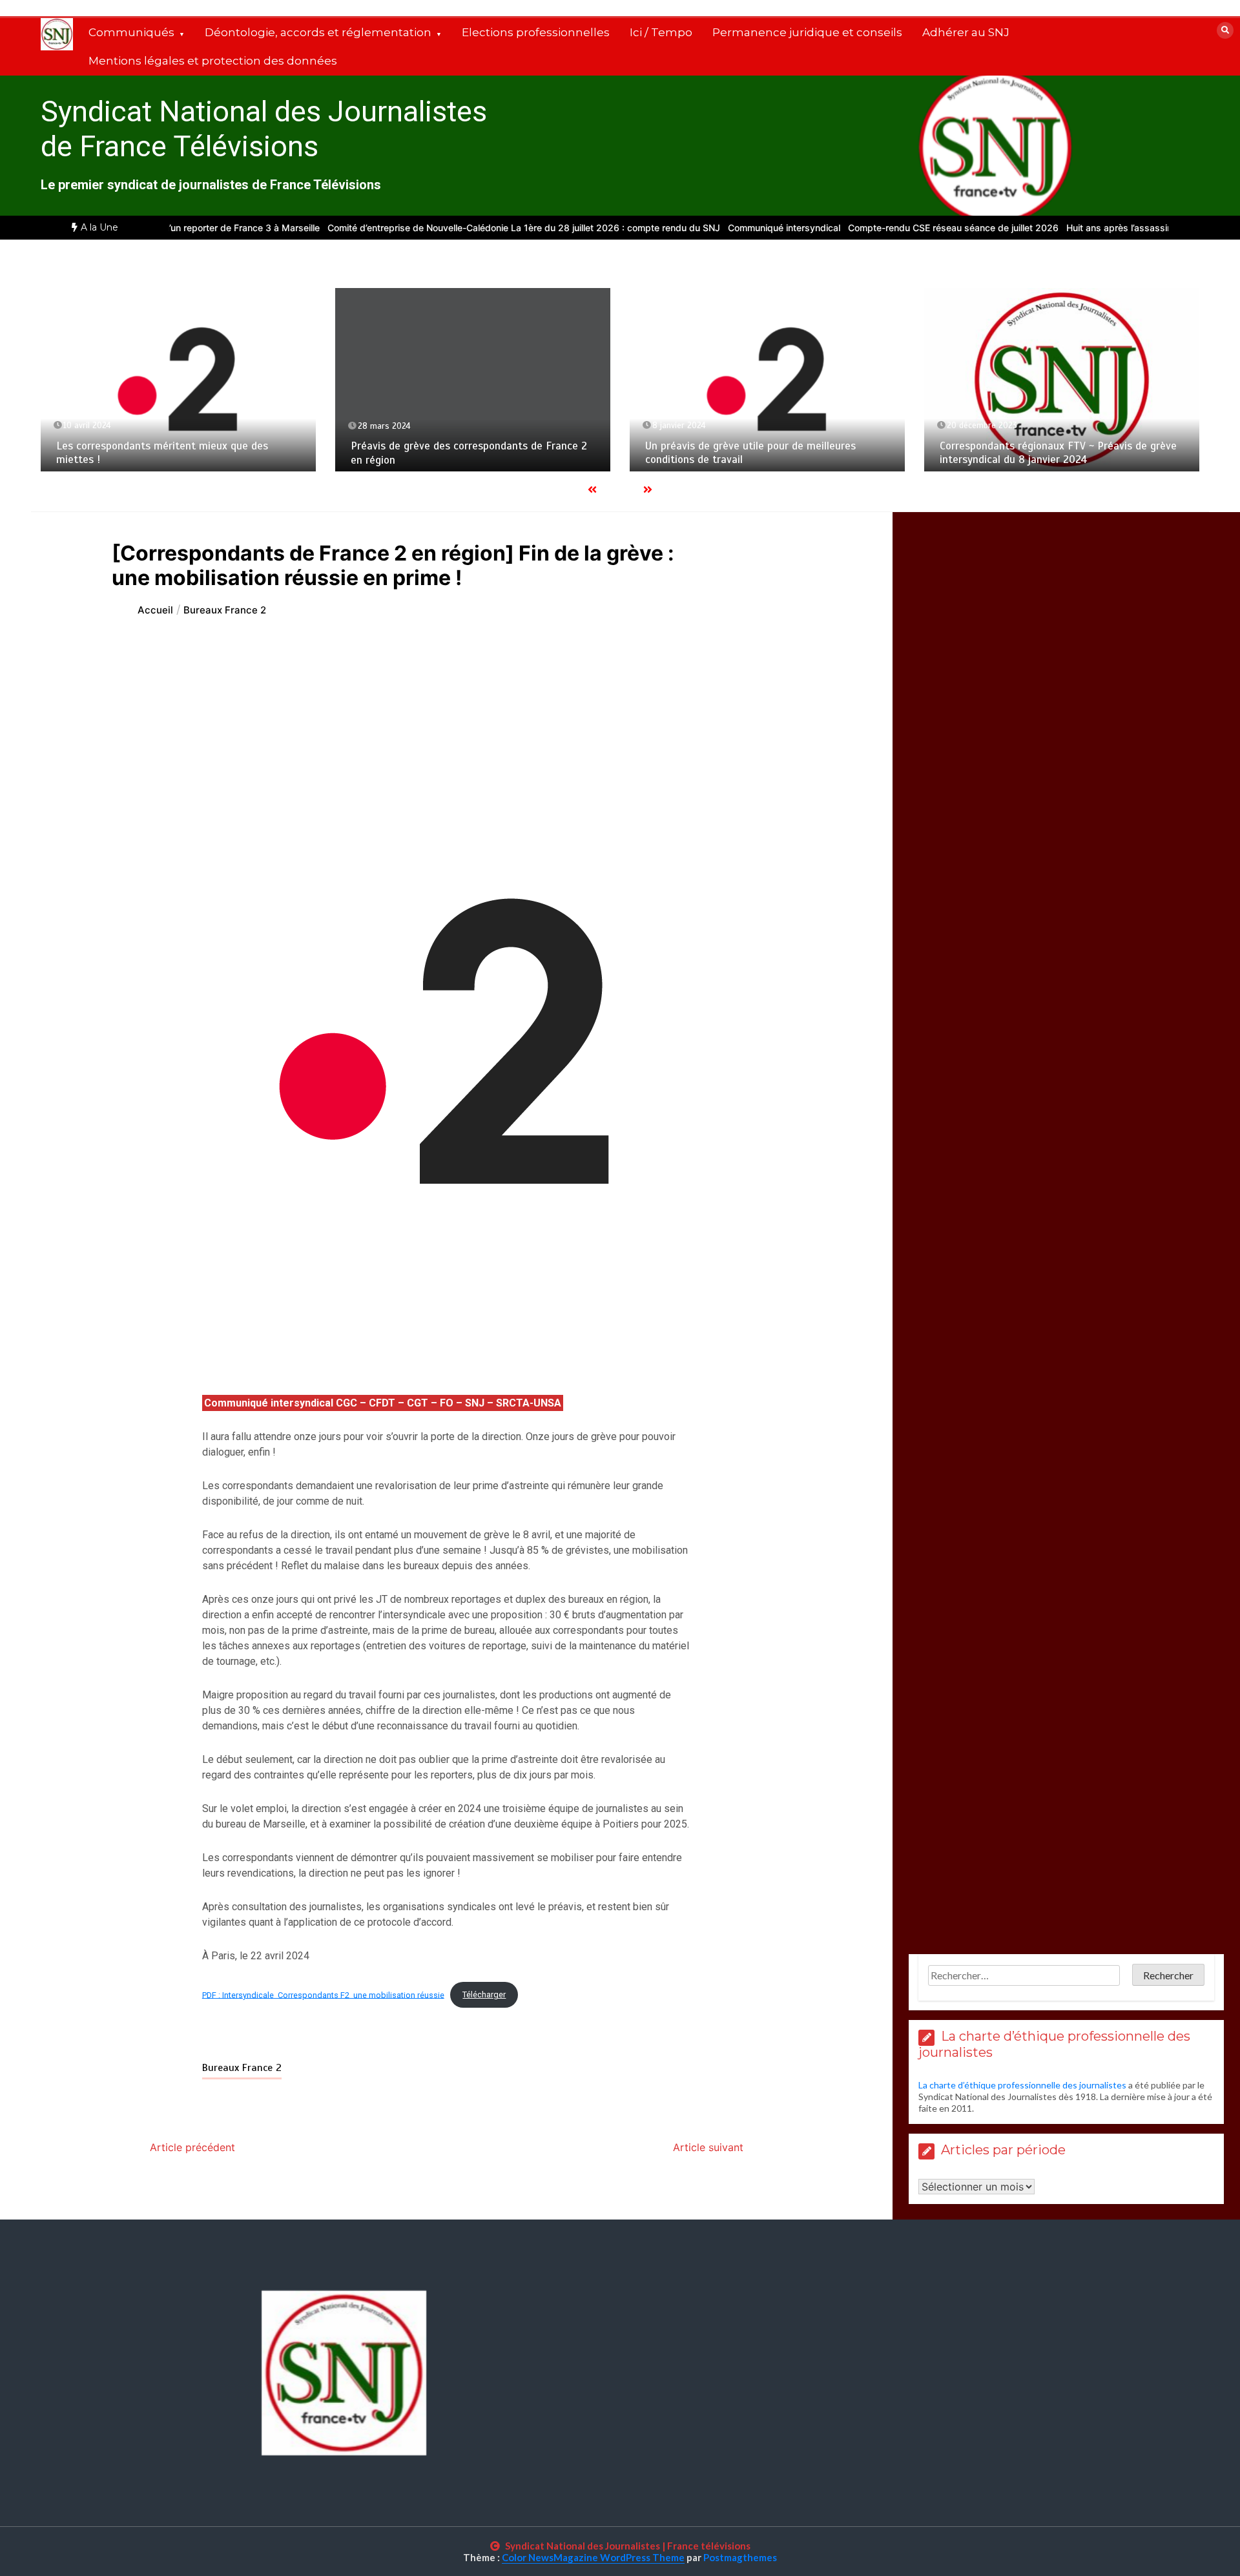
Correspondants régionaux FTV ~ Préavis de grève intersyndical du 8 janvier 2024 (1058, 453)
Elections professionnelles (536, 32)
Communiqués (131, 32)
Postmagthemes (740, 2557)
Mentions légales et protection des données (213, 61)
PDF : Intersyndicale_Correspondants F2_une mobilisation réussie (323, 1994)
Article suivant (708, 2147)
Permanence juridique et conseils (807, 32)
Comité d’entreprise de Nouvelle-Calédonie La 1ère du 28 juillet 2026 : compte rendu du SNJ (467, 228)
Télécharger (484, 1994)
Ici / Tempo (661, 32)
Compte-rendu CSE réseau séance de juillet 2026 (896, 228)
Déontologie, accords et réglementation (318, 32)
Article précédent (192, 2147)
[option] (467, 228)
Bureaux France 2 (242, 2068)
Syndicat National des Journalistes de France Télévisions (264, 129)
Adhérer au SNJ (966, 32)
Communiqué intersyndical (727, 228)
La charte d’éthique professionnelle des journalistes (1022, 2085)
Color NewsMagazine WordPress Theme (593, 2557)
